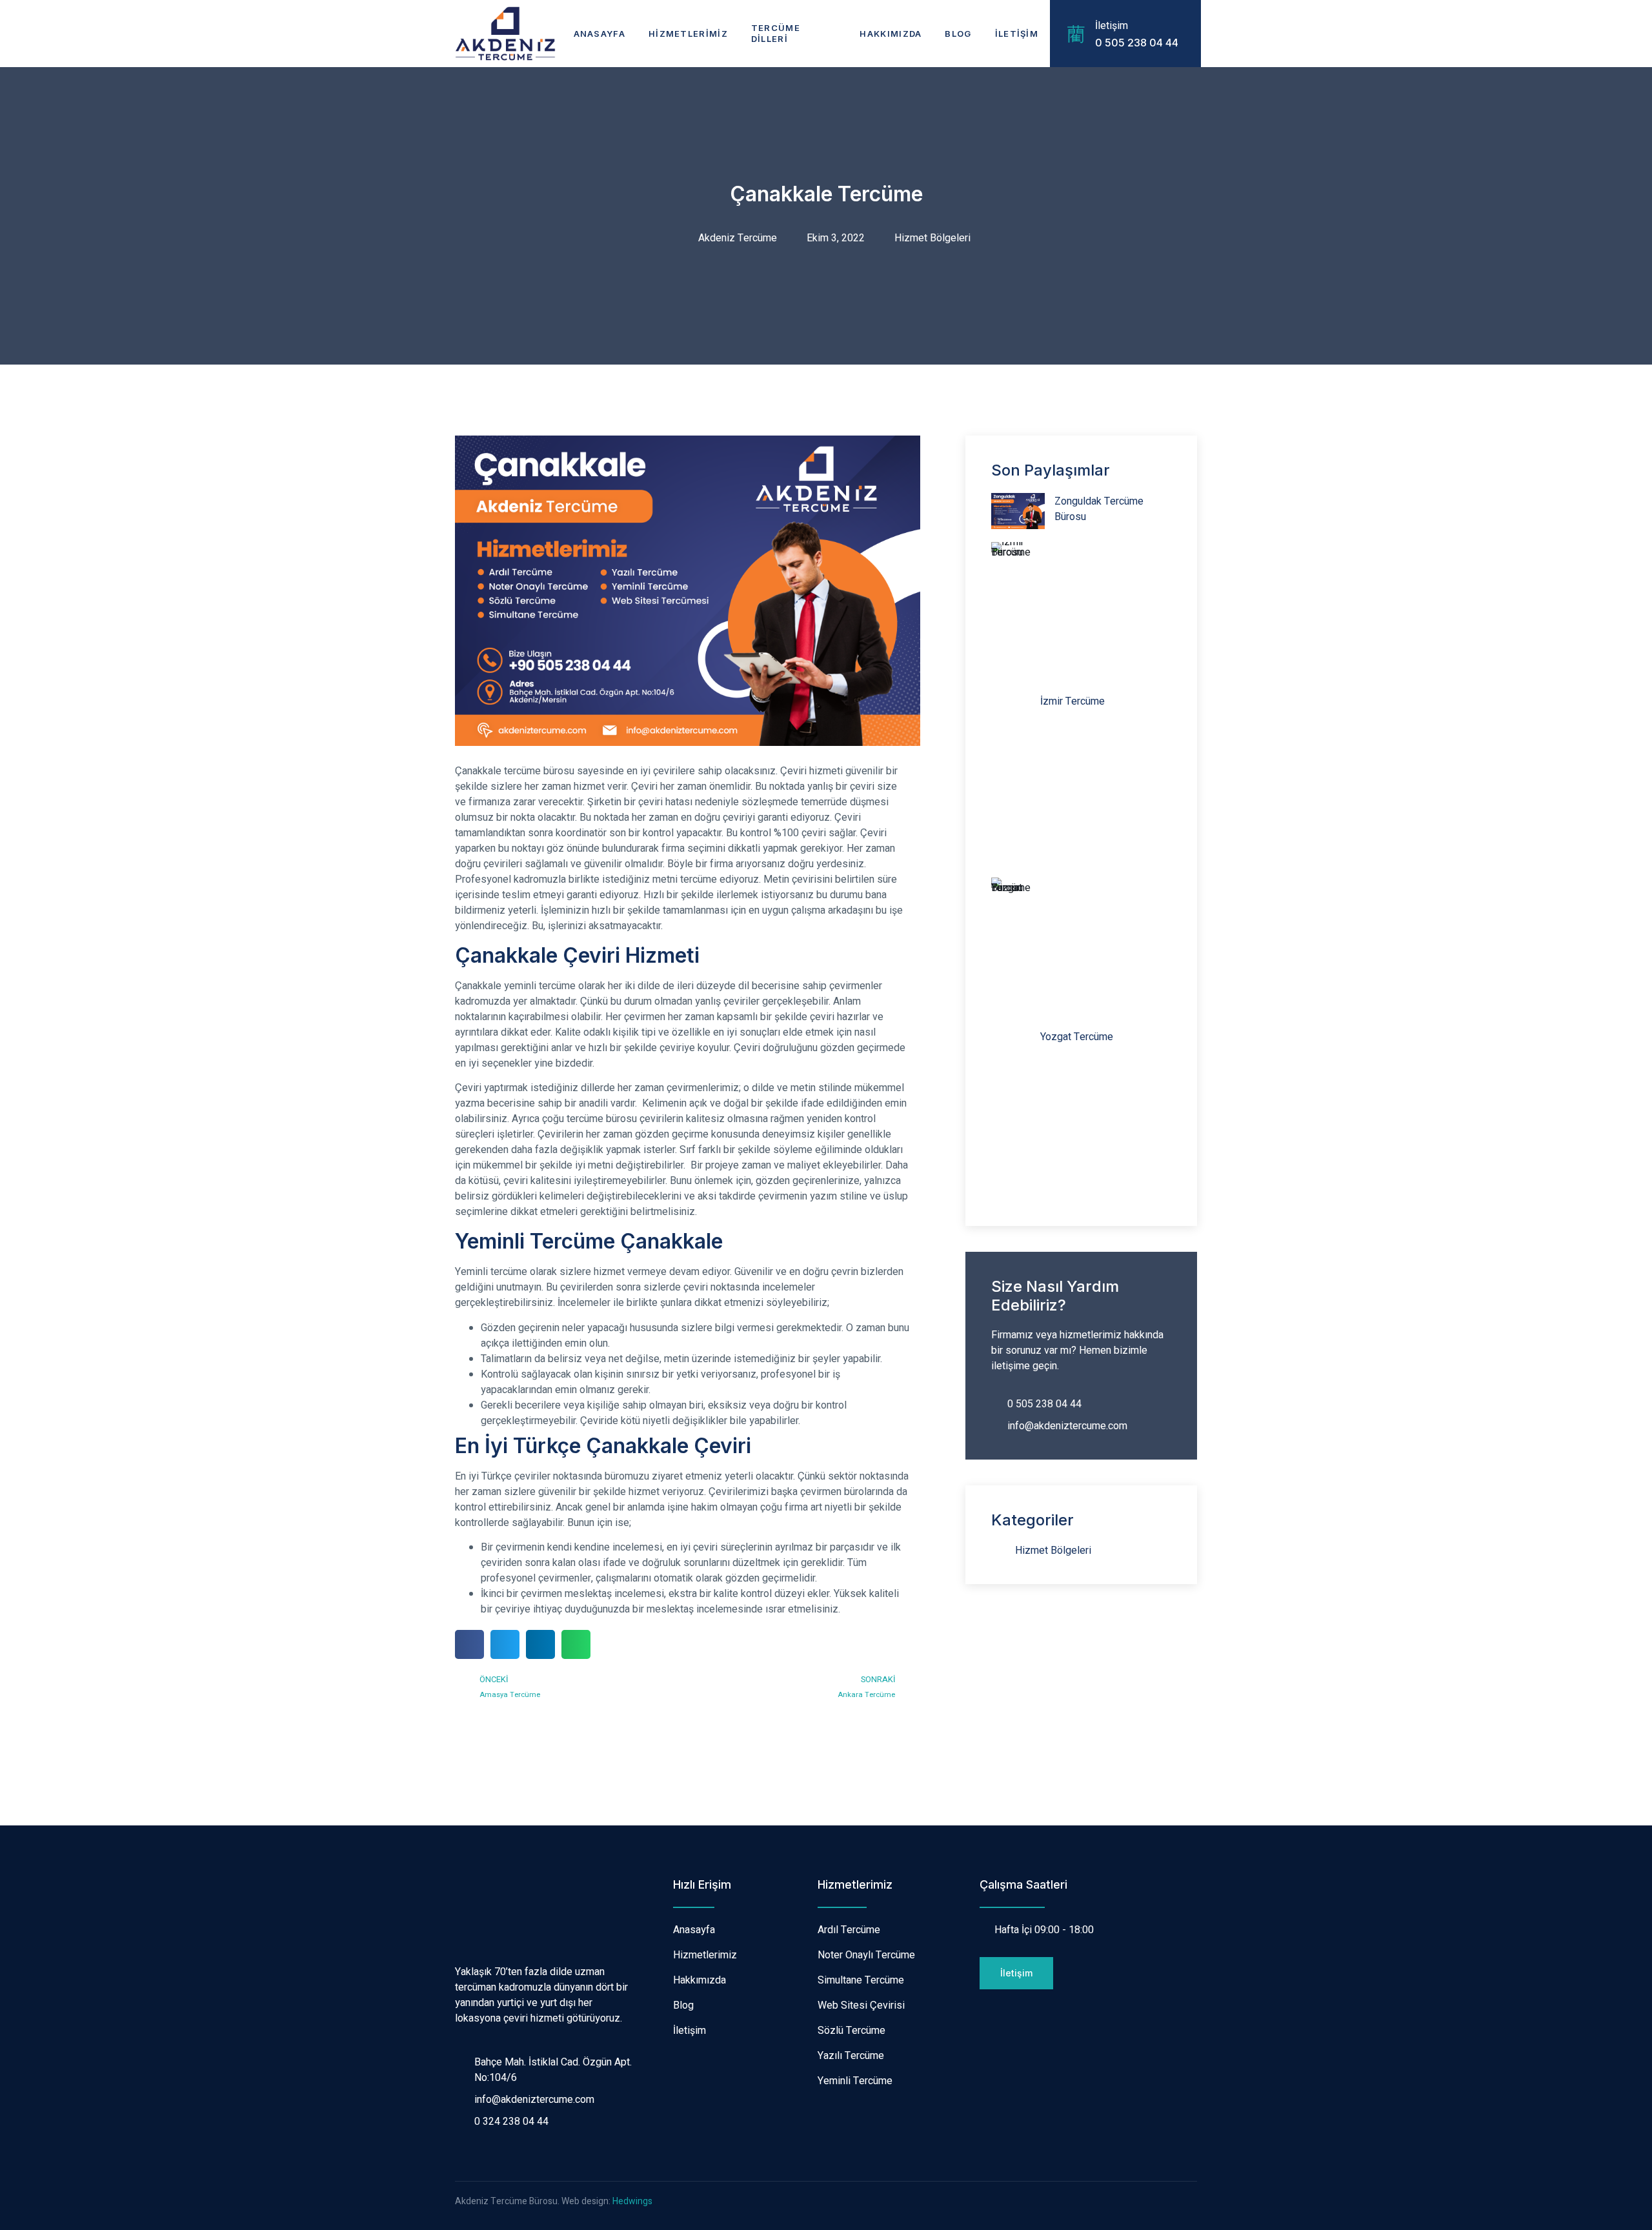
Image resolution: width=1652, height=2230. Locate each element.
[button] (1016, 1973)
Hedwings (632, 2201)
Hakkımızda (891, 34)
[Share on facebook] (469, 1644)
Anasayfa (599, 34)
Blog (958, 34)
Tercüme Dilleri (776, 33)
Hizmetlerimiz (688, 34)
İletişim (1017, 34)
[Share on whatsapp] (576, 1644)
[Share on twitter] (505, 1644)
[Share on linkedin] (540, 1644)
